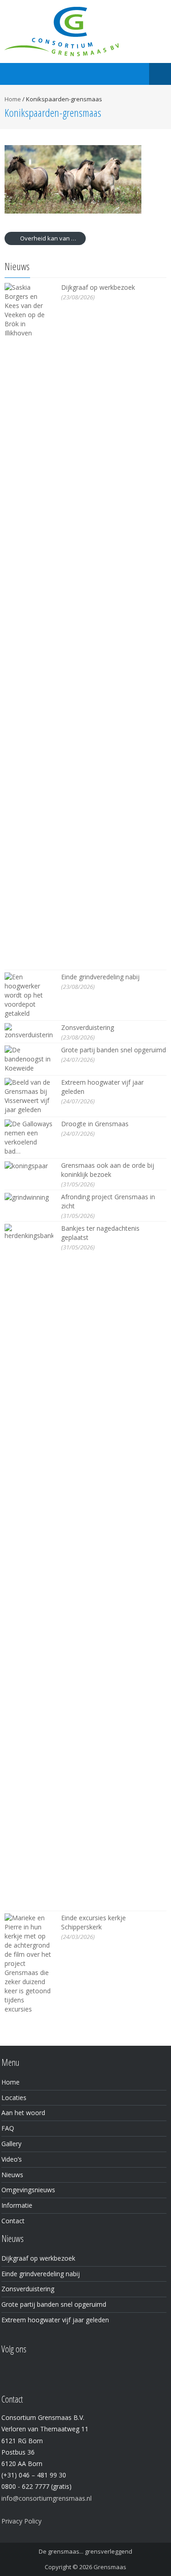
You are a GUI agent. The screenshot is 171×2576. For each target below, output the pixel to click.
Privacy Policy (21, 2521)
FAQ (8, 2128)
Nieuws (12, 2175)
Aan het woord (23, 2113)
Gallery (11, 2144)
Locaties (14, 2098)
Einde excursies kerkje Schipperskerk (93, 1922)
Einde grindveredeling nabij (100, 977)
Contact (13, 2221)
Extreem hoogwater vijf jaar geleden (55, 2320)
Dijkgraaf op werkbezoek (98, 287)
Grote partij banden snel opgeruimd (114, 1050)
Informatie (17, 2205)
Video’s (12, 2159)
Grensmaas (110, 2567)
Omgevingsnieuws (28, 2190)
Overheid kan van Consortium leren (52, 238)
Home (13, 99)
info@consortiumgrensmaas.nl (47, 2498)
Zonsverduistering (88, 1027)
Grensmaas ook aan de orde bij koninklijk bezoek (108, 1170)
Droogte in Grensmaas (95, 1124)
